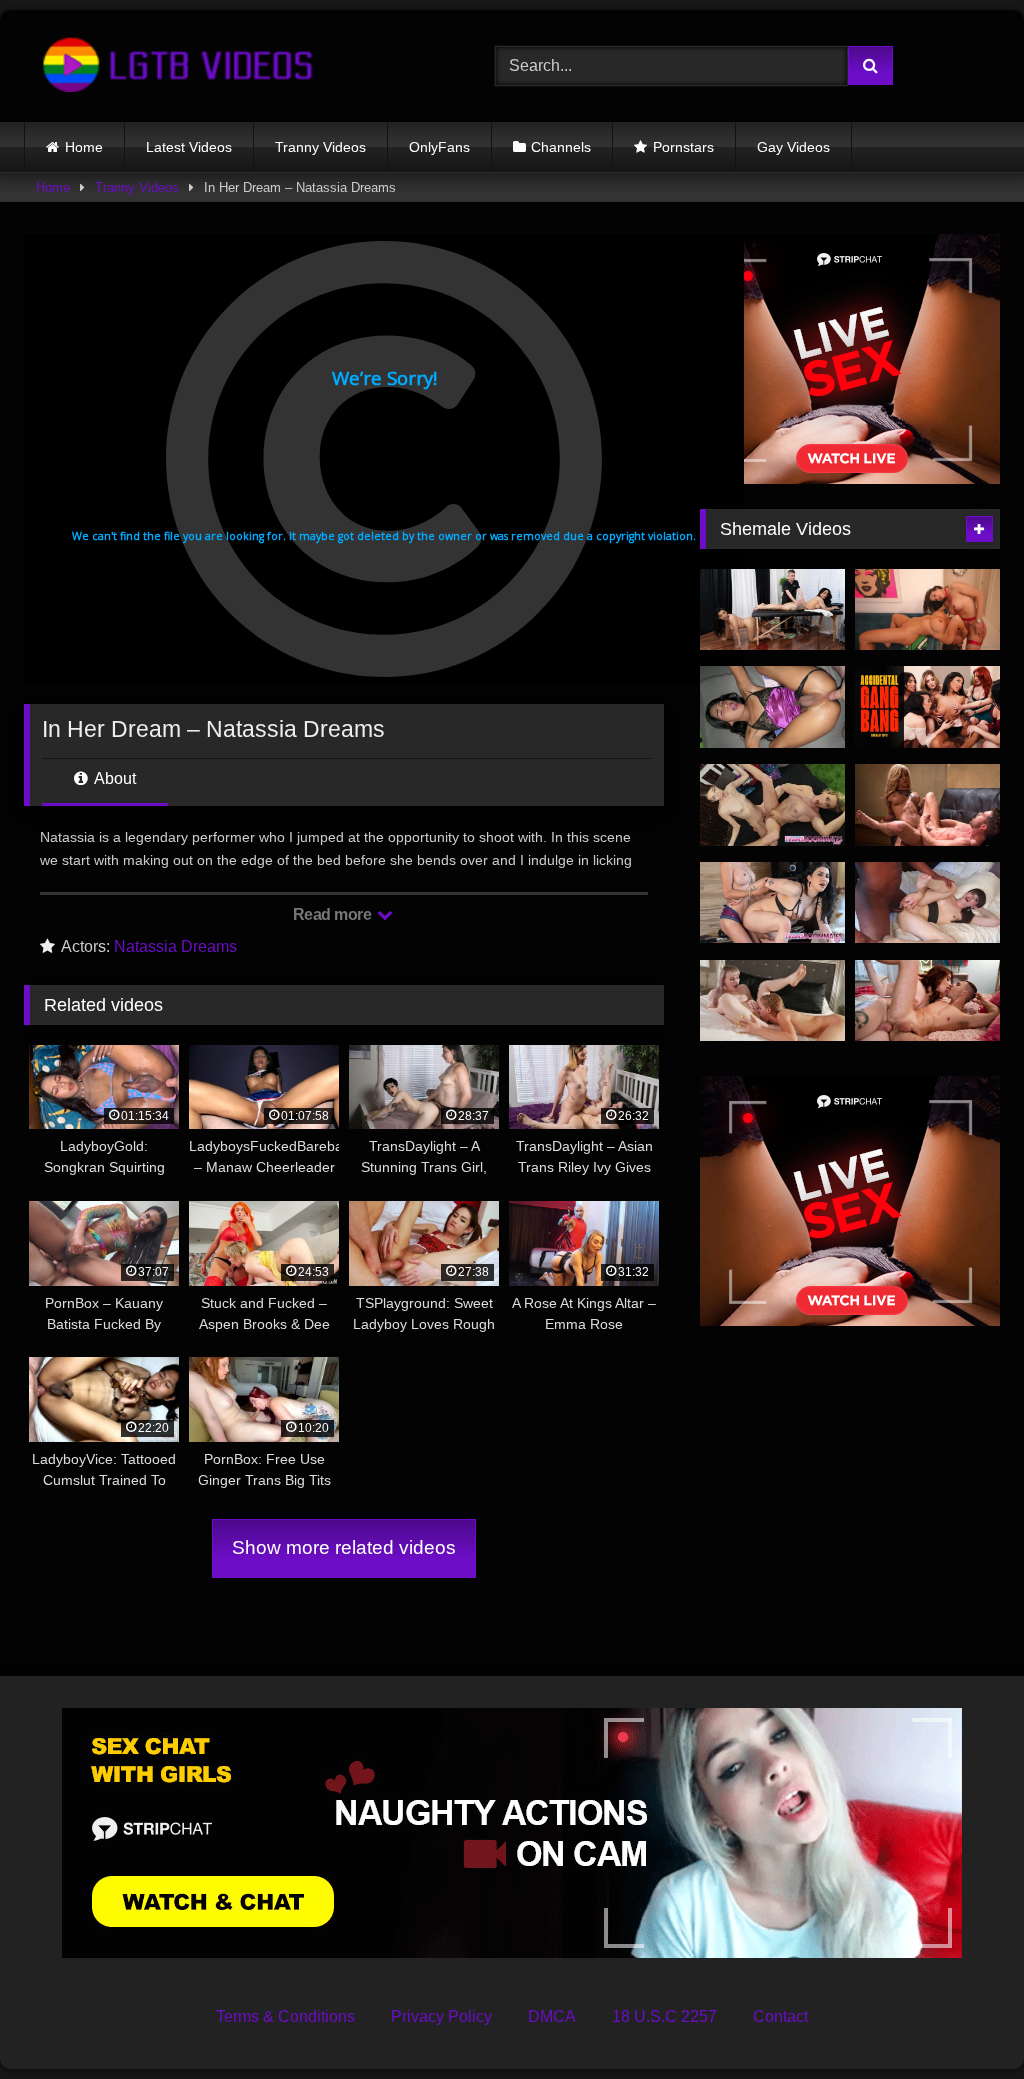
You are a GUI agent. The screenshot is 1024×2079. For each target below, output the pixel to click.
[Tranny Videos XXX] (228, 66)
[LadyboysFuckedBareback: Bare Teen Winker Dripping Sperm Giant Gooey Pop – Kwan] (772, 707)
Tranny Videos (320, 147)
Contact (780, 2016)
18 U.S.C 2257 (664, 2016)
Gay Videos (793, 147)
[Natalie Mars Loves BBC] (927, 903)
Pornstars (683, 147)
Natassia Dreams (175, 946)
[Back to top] (962, 2019)
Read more (334, 914)
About (113, 778)
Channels (561, 147)
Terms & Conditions (285, 2016)
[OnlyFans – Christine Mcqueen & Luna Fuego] (927, 610)
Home (84, 147)
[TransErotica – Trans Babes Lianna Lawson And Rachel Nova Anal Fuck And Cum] (772, 1001)
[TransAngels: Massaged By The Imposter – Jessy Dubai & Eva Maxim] (772, 610)
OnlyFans (439, 147)
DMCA (552, 2016)
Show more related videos (344, 1547)
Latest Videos (189, 147)
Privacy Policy (441, 2016)
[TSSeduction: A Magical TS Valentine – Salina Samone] (927, 805)
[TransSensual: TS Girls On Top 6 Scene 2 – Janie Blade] (927, 1001)
